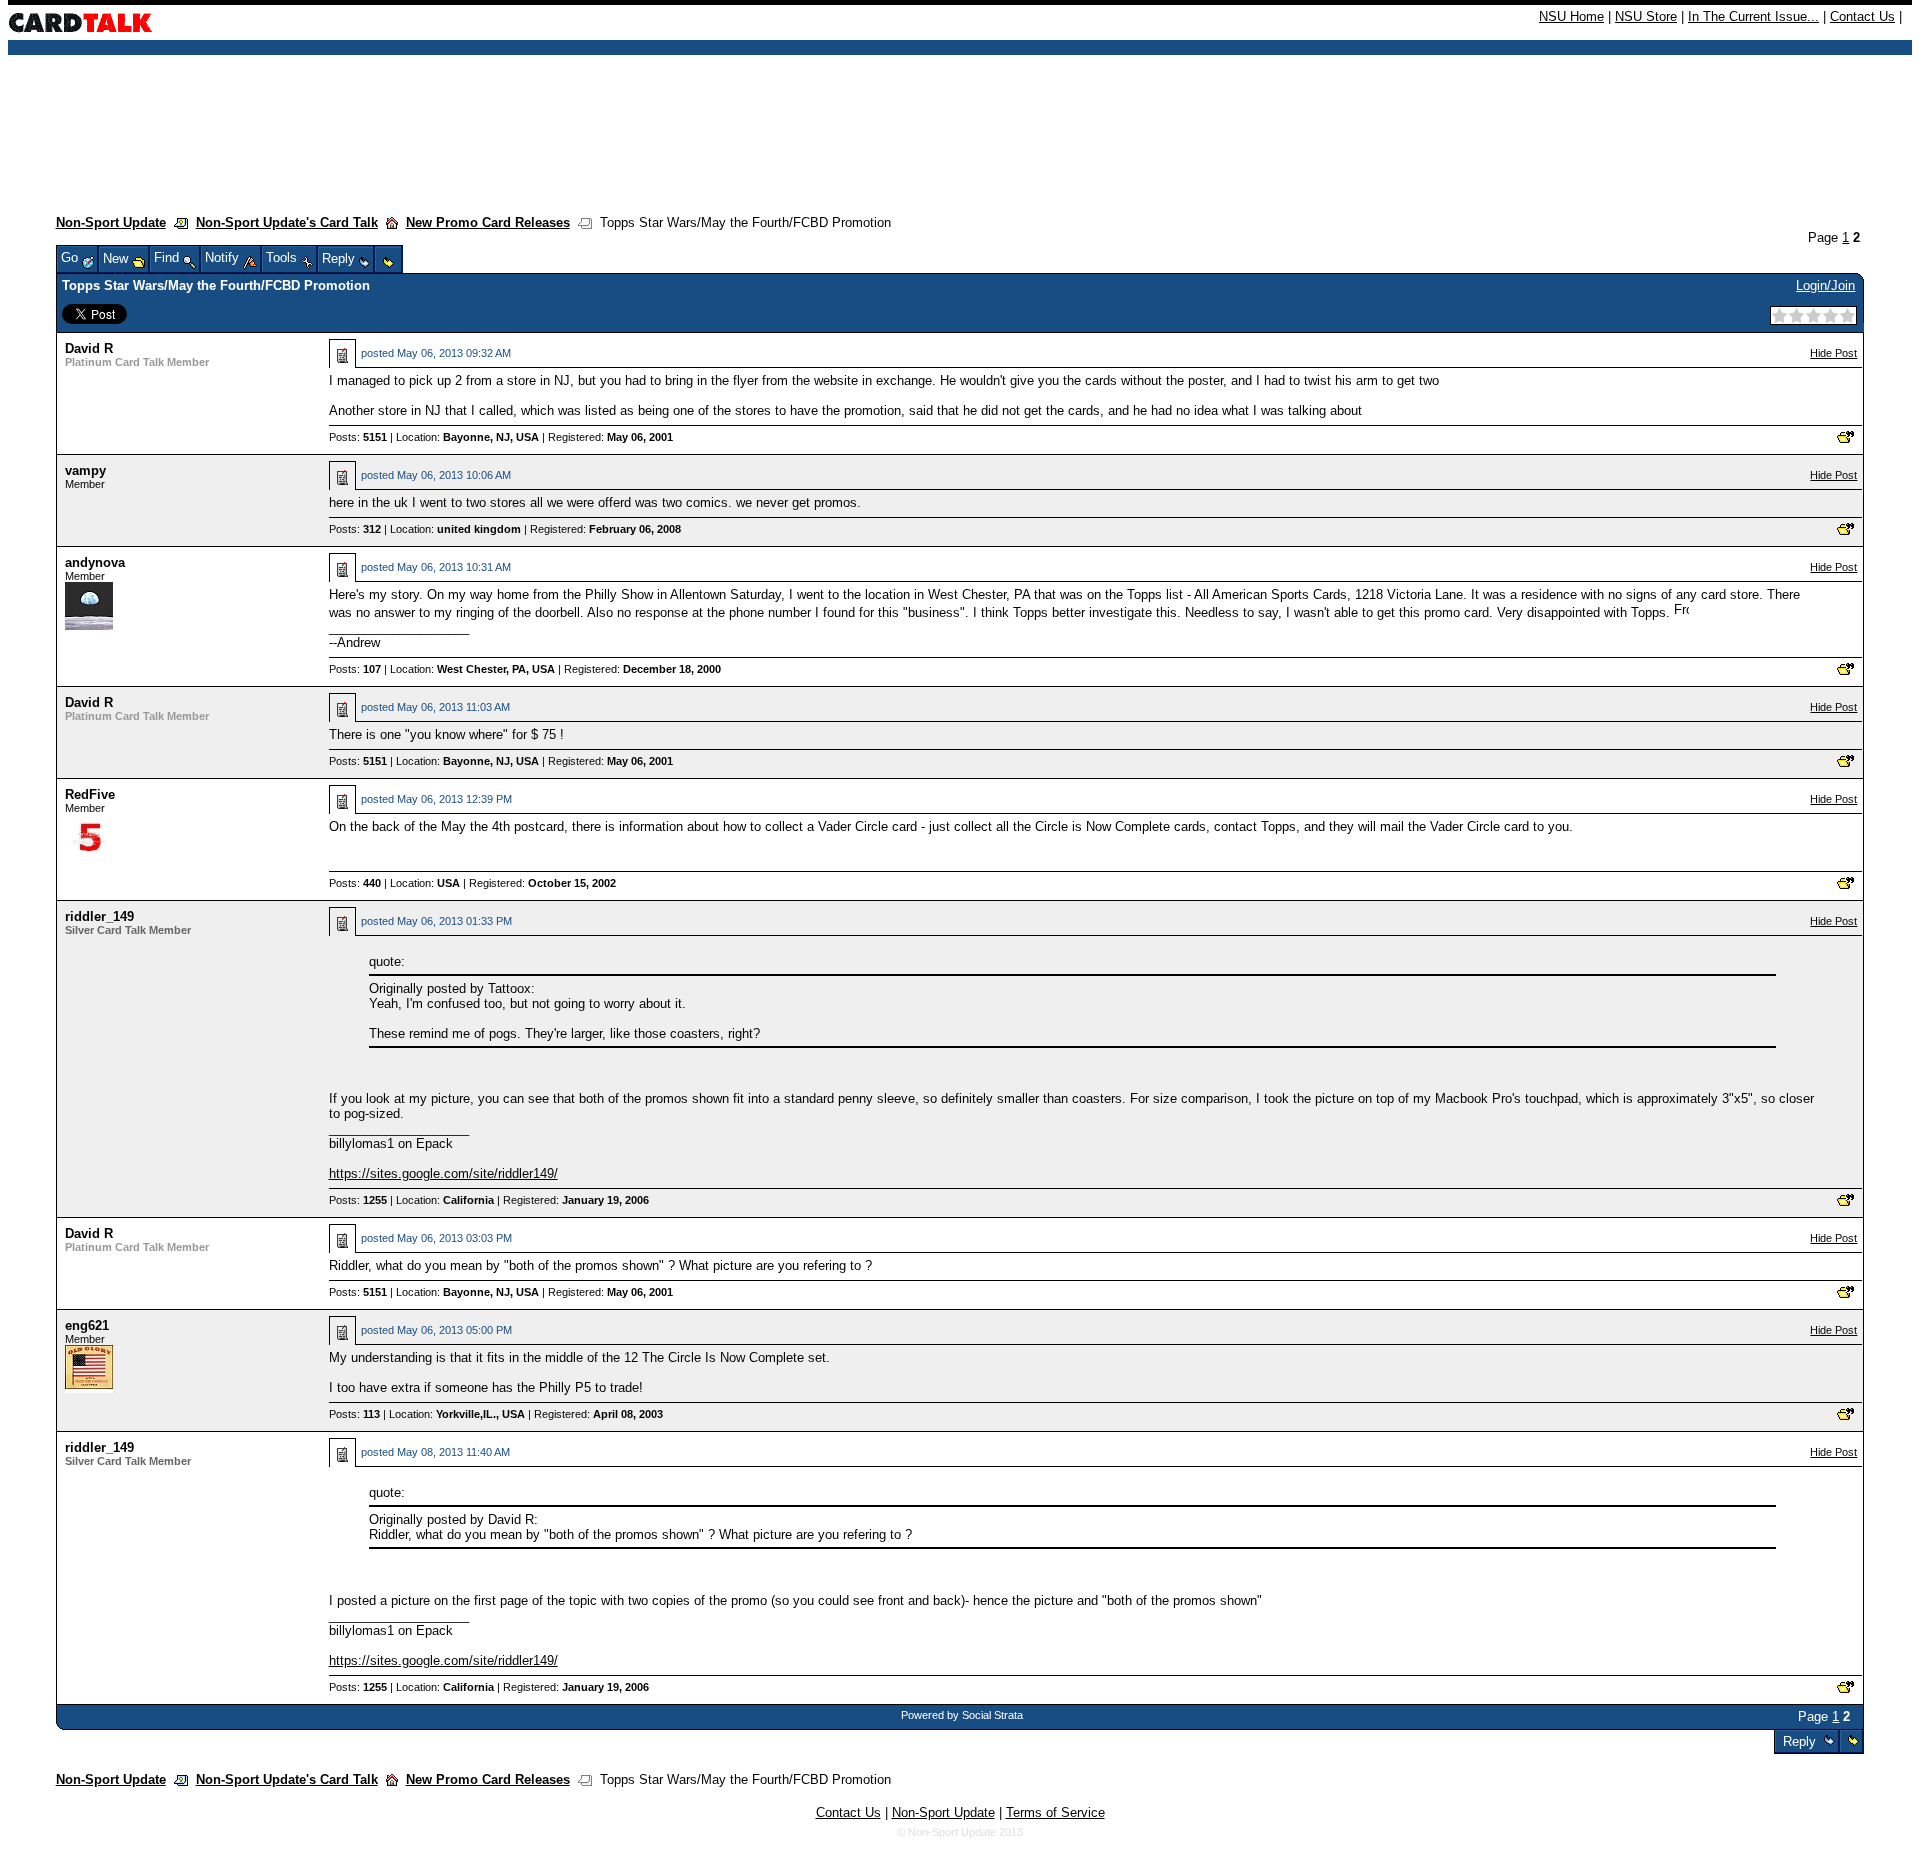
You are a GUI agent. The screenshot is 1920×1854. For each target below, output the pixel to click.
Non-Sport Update (111, 222)
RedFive (90, 794)
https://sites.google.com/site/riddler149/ (443, 1173)
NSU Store (1646, 16)
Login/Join (1825, 285)
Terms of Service (1055, 1812)
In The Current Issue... (1753, 16)
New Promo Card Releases (488, 222)
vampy (85, 470)
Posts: (358, 437)
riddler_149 (99, 916)
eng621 (87, 1325)
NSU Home (1571, 16)
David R (89, 348)
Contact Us (1862, 16)
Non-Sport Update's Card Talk (287, 222)
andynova (95, 562)
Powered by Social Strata (962, 1715)
